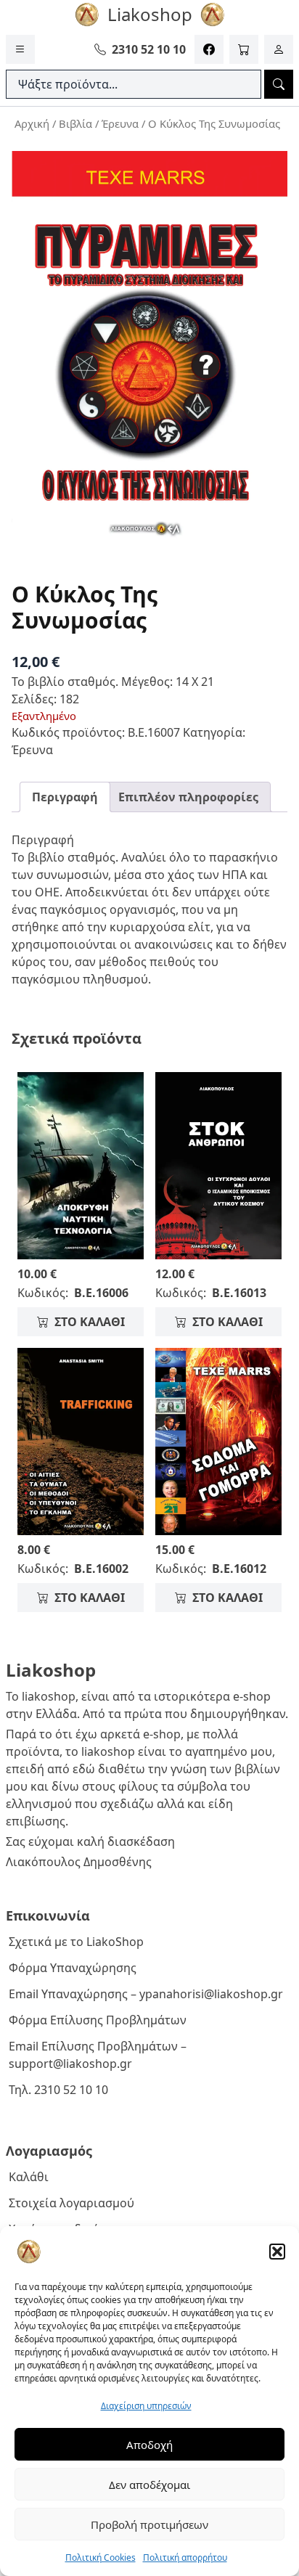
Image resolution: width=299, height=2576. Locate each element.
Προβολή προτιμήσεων (149, 2524)
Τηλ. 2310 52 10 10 (58, 2090)
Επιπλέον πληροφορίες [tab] (188, 797)
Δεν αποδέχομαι (149, 2485)
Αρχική (32, 123)
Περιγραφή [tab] (65, 797)
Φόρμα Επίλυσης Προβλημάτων (98, 2020)
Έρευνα (120, 123)
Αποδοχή (149, 2445)
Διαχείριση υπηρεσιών (146, 2406)
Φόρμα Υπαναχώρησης (73, 1968)
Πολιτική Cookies (101, 2557)
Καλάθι (29, 2177)
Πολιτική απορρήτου (185, 2557)
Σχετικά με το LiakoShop (76, 1942)
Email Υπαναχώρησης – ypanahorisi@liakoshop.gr (146, 1994)
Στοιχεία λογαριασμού (71, 2203)
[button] (277, 2252)
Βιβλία (75, 123)
